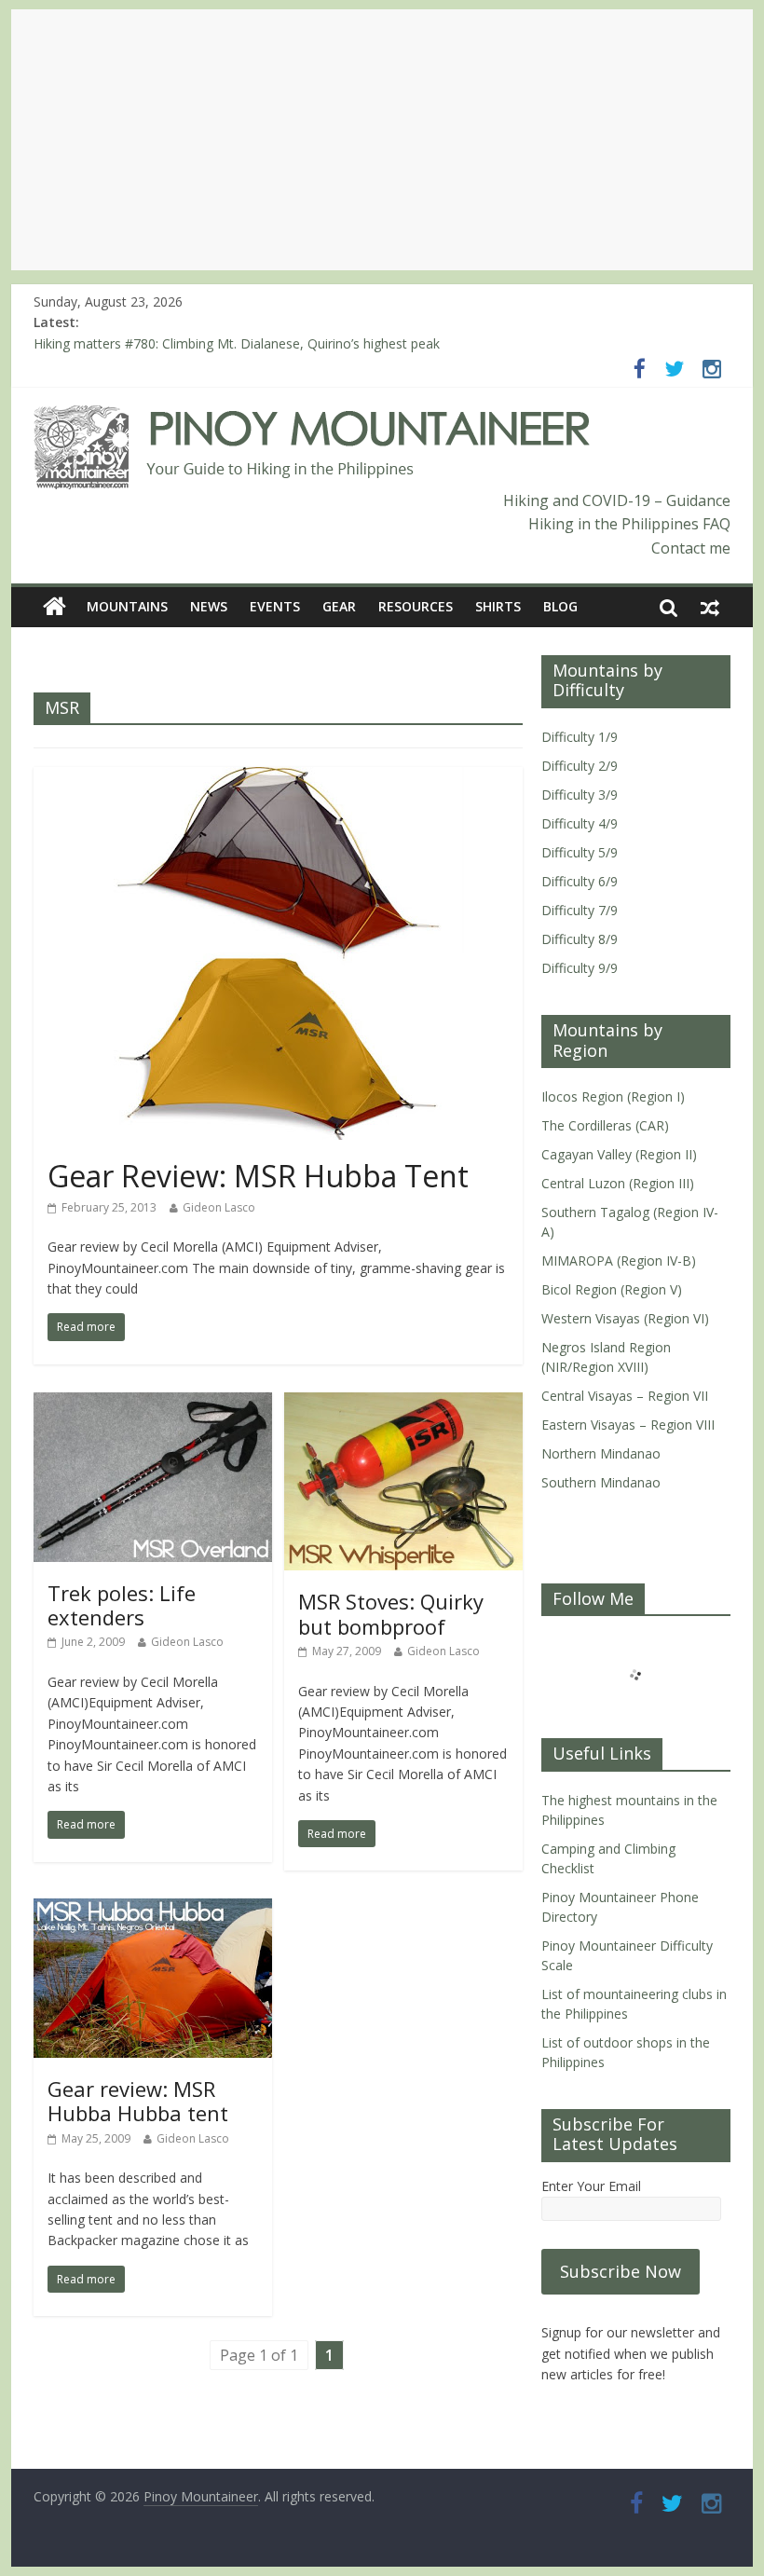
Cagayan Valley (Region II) (619, 1154)
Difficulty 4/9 (580, 823)
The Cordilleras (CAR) (605, 1125)
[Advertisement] (382, 140)
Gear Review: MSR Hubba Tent (258, 1176)
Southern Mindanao (601, 1482)
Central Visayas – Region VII (625, 1396)
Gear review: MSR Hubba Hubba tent (138, 2101)
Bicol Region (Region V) (612, 1289)
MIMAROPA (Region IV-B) (619, 1261)
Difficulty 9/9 (580, 968)
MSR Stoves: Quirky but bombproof (391, 1613)
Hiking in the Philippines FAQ (629, 524)
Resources (416, 606)
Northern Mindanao (601, 1453)
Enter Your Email (591, 2186)
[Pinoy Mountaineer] (313, 417)
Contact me (691, 548)
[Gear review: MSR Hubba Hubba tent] (153, 1910)
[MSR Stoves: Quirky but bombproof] (403, 1404)
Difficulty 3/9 (580, 795)
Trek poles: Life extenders (122, 1605)
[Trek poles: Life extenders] (153, 1404)
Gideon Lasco (219, 1207)
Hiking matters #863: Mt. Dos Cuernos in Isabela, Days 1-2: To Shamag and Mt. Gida (288, 343)
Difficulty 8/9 (580, 939)
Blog (560, 606)
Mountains (127, 606)
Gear (339, 606)
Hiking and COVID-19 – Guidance (617, 500)
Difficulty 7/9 (580, 910)
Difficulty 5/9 (580, 852)
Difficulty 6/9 (580, 881)
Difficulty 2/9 (580, 766)
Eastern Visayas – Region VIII (628, 1425)
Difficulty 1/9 (580, 737)
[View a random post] (710, 607)
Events (275, 606)
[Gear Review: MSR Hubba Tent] (278, 778)
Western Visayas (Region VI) (625, 1318)
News (209, 606)
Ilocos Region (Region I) (613, 1096)
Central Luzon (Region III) (618, 1183)
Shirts (498, 606)
